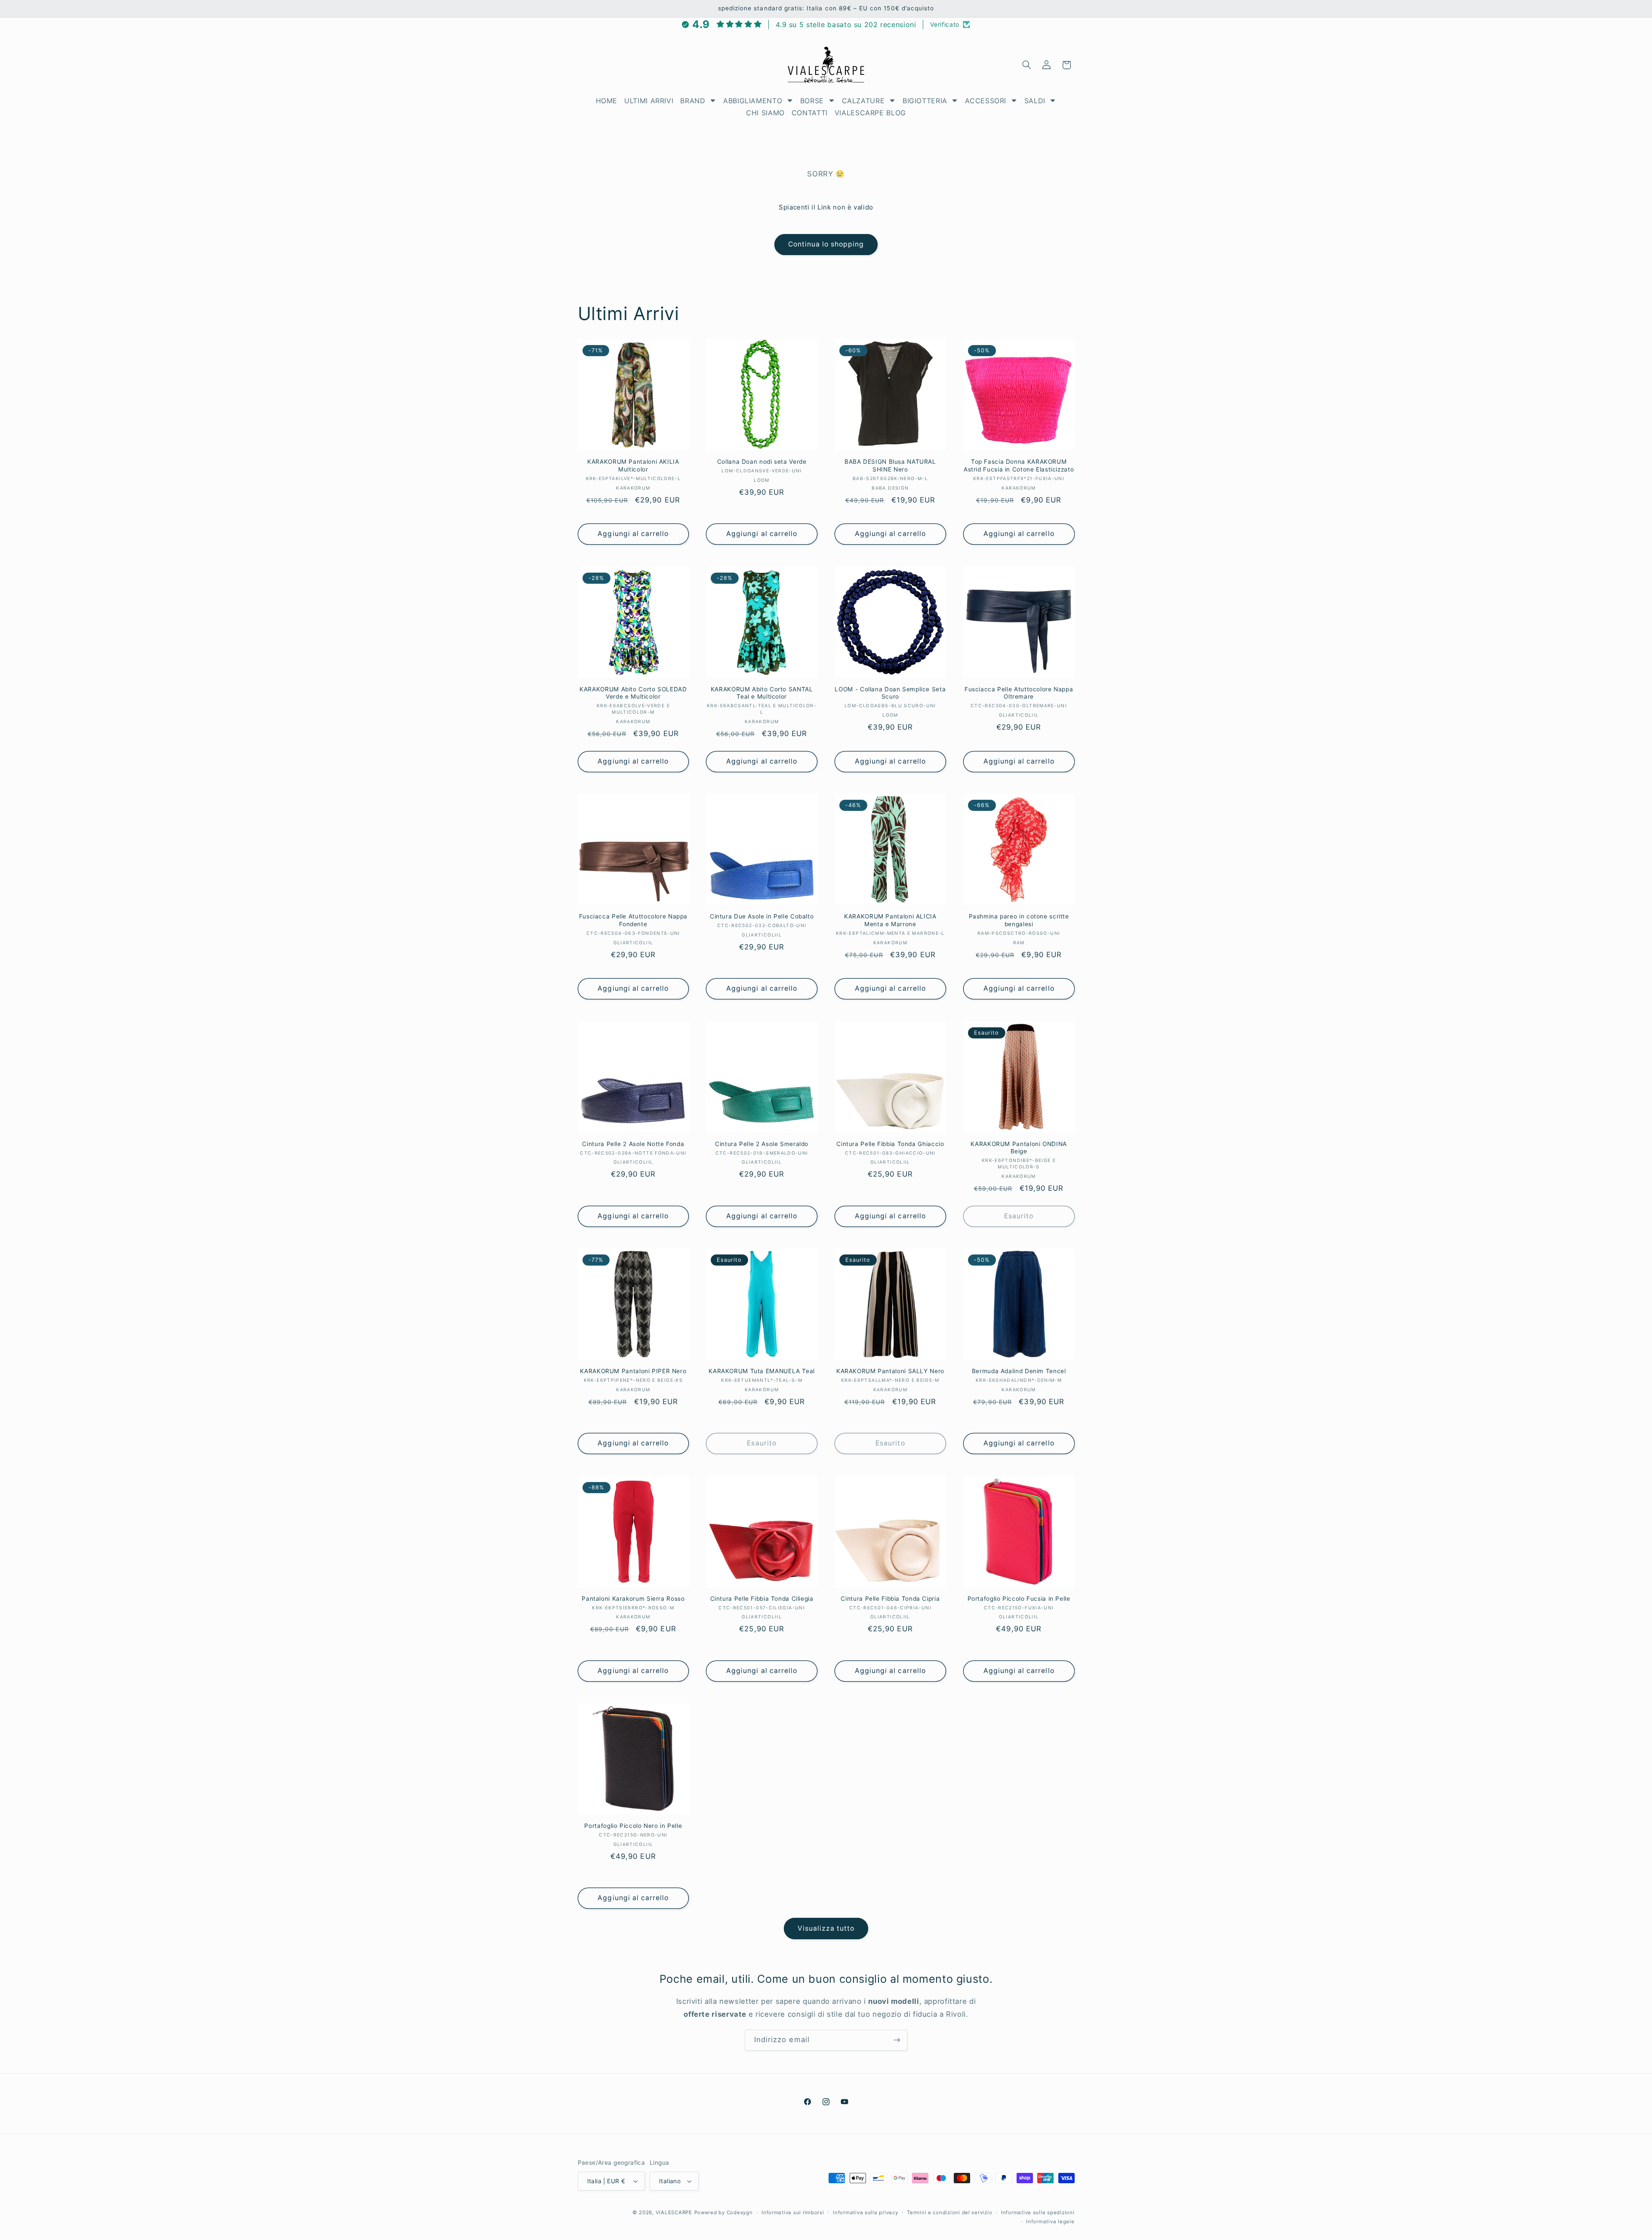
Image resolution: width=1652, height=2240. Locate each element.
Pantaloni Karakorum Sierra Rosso (633, 1599)
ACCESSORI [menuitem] (986, 101)
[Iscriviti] (897, 2040)
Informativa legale (1050, 2222)
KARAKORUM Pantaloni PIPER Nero (633, 1371)
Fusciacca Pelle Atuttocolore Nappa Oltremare (1019, 693)
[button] (1026, 65)
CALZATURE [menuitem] (863, 101)
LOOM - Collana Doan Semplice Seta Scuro (890, 693)
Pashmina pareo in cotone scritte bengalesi (1019, 920)
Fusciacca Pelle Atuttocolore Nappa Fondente (633, 920)
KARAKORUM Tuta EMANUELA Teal (762, 1371)
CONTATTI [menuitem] (810, 113)
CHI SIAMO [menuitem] (765, 113)
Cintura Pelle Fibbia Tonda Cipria (890, 1599)
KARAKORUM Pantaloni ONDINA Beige (1019, 1148)
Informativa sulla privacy (865, 2212)
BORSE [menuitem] (812, 101)
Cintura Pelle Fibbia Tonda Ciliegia (762, 1599)
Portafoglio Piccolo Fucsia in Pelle (1019, 1599)
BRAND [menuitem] (693, 101)
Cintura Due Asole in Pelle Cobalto (762, 916)
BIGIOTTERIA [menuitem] (925, 101)
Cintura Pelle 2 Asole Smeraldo (762, 1144)
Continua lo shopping (826, 244)
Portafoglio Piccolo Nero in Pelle (633, 1826)
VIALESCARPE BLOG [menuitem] (870, 113)
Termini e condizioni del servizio (949, 2212)
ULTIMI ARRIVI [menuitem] (649, 101)
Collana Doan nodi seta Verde (762, 462)
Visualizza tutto (826, 1928)
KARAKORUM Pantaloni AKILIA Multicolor (633, 465)
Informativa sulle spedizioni (1038, 2212)
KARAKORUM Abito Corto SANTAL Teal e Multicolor (762, 693)
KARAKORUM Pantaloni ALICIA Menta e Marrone (890, 920)
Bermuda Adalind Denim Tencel (1019, 1371)
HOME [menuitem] (607, 101)
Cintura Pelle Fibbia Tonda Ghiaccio (890, 1144)
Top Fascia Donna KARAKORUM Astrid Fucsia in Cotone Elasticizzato (1019, 465)
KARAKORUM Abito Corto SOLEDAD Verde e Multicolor (633, 693)
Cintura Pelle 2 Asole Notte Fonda (633, 1144)
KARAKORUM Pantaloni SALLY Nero (890, 1371)
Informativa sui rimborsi (793, 2212)
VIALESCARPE (674, 2212)
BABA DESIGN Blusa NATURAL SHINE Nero (890, 465)
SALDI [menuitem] (1035, 101)
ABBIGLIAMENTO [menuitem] (753, 101)
